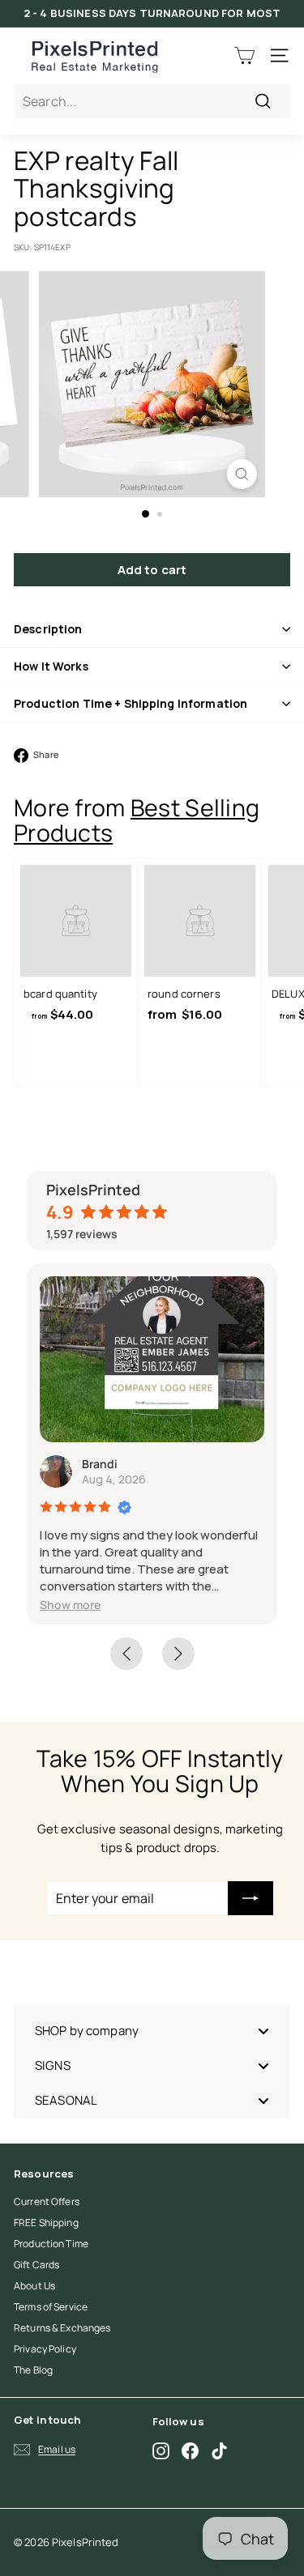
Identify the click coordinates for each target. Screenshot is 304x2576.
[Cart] (244, 55)
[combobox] (152, 101)
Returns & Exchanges (62, 2328)
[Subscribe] (250, 1898)
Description (48, 629)
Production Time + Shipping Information (131, 703)
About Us (34, 2286)
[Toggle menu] (263, 2031)
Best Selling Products (137, 820)
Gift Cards (36, 2265)
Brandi (100, 1464)
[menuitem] (152, 2031)
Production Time (51, 2244)
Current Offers (47, 2201)
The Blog (33, 2370)
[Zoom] (242, 474)
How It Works (51, 666)
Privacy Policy (45, 2349)
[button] (70, 1605)
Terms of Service (51, 2307)
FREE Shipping (46, 2223)
